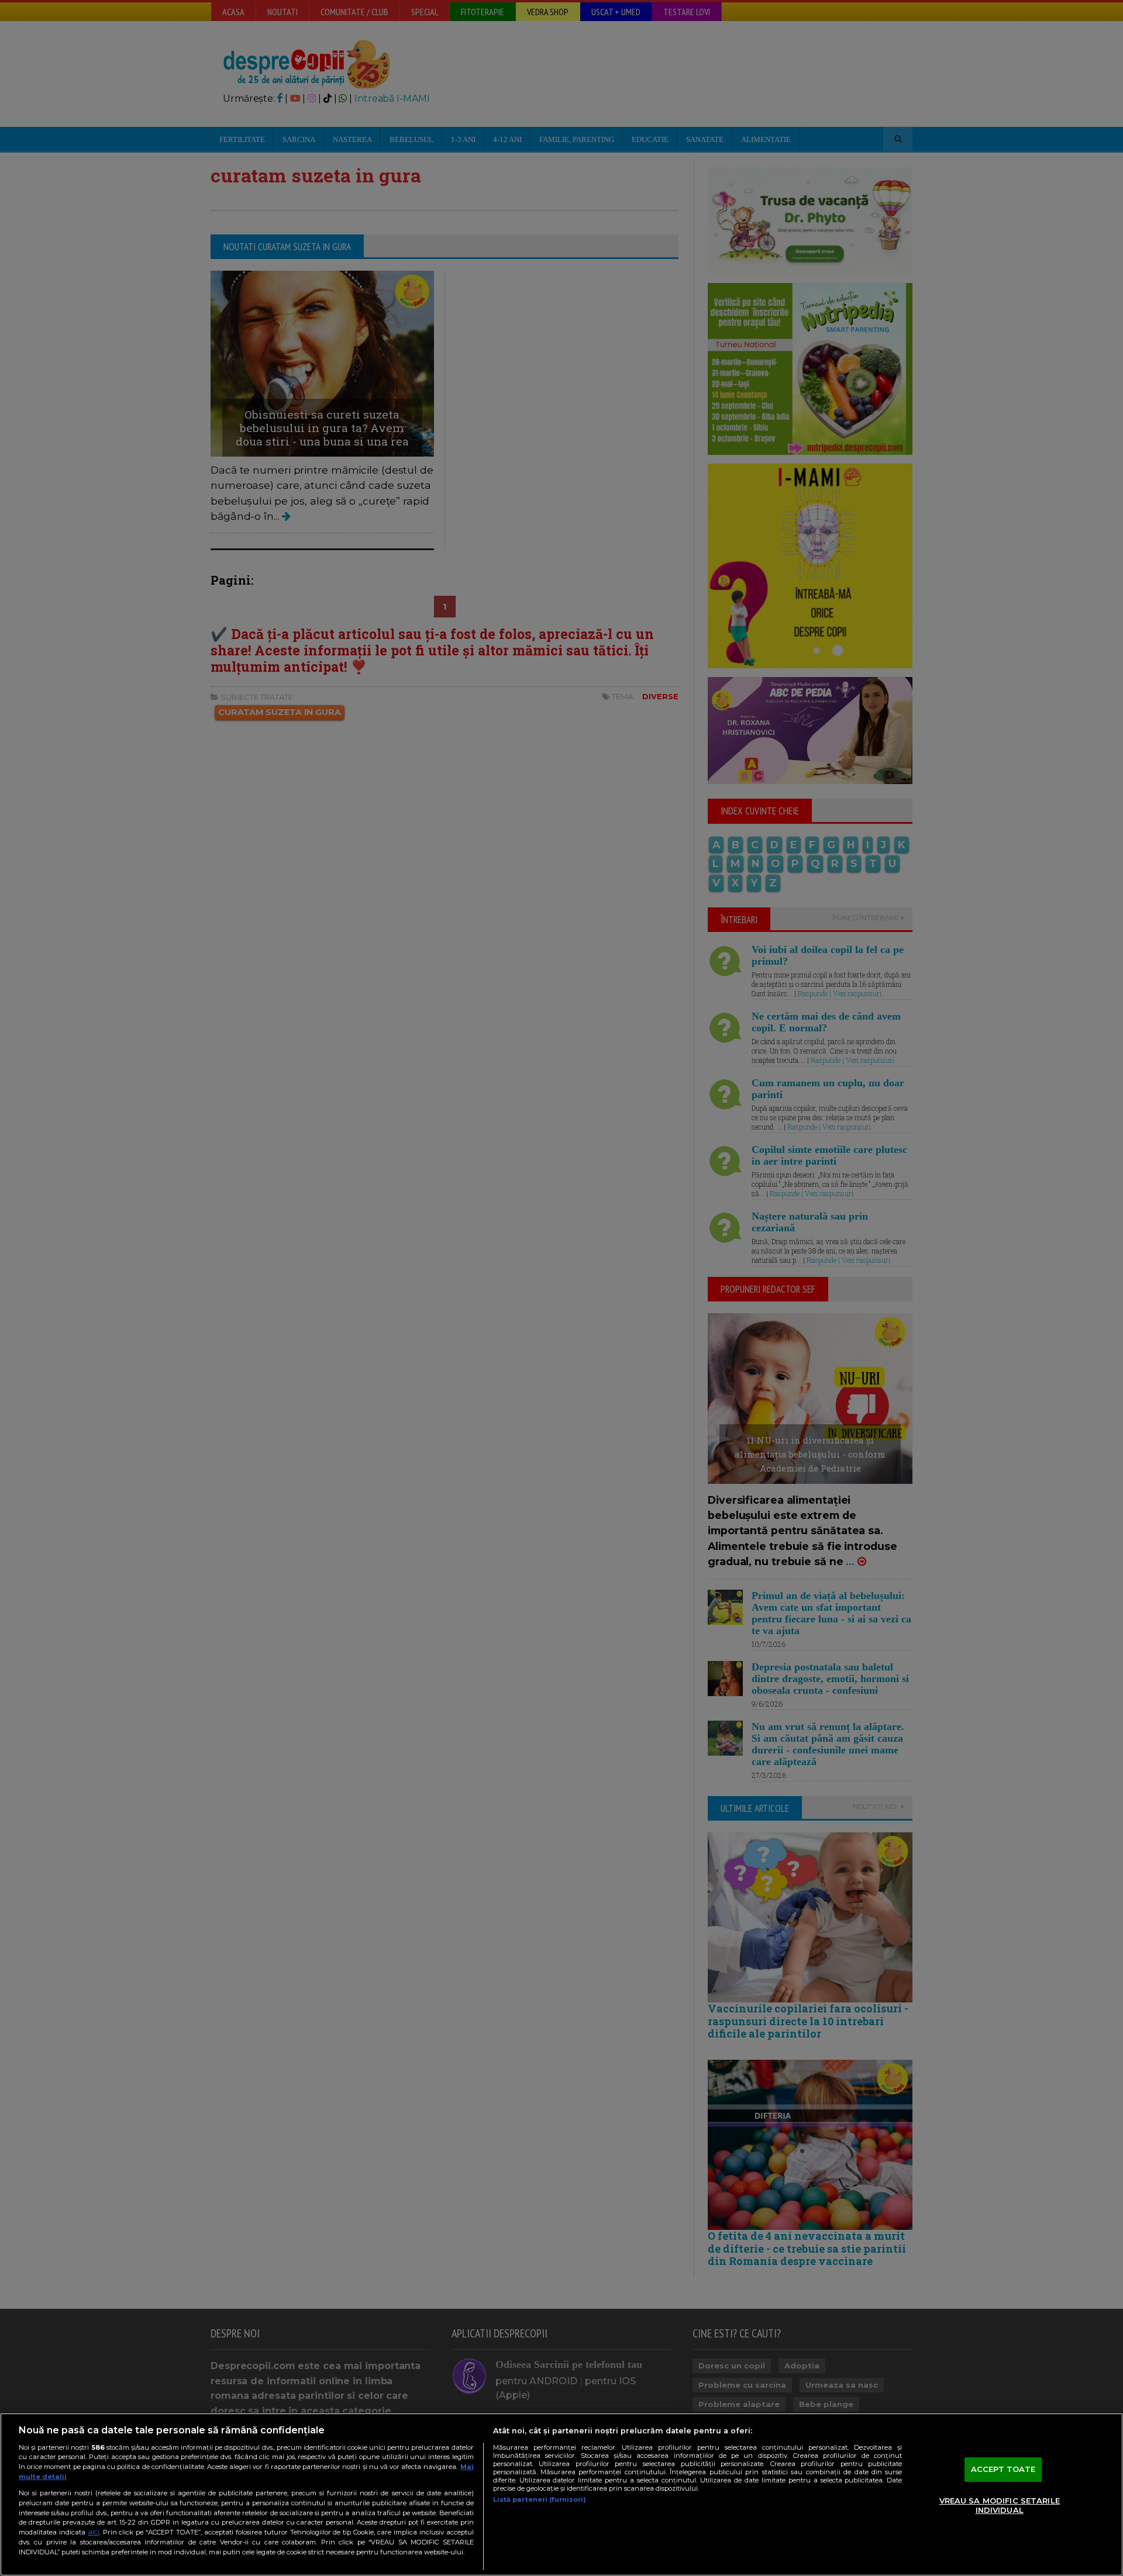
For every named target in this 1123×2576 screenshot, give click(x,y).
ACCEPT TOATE (1003, 2470)
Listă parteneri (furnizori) (540, 2499)
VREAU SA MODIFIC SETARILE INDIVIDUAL (1000, 2505)
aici (94, 2532)
